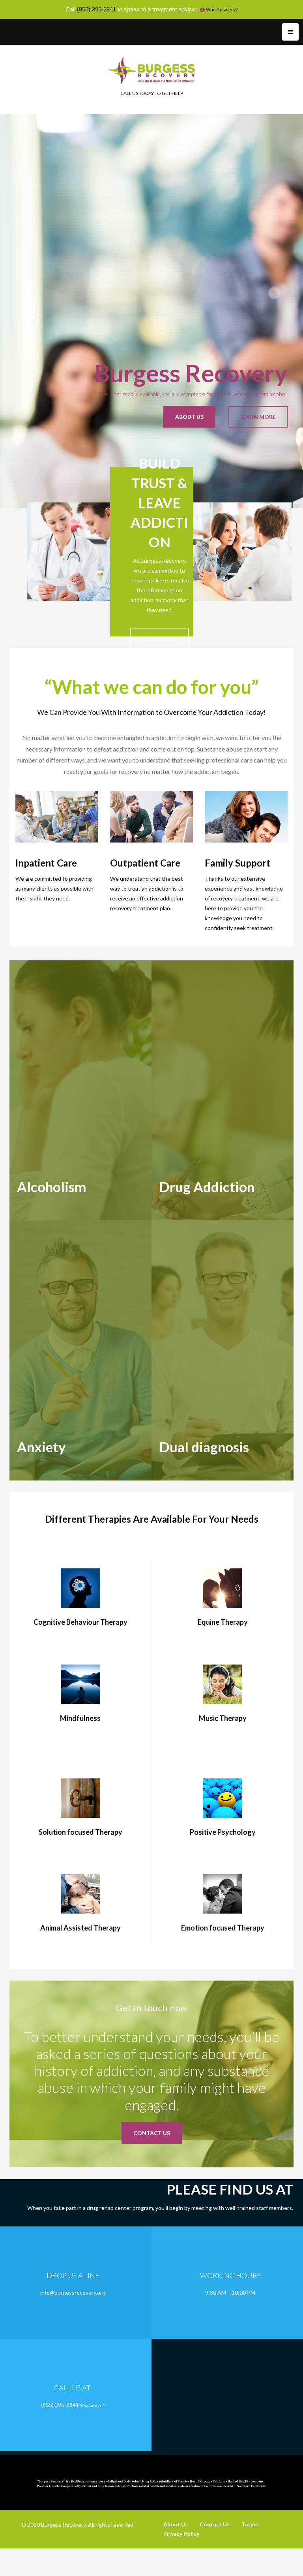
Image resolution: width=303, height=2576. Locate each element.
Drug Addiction (207, 1187)
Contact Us (215, 2524)
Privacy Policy (181, 2534)
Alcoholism (51, 1187)
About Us (176, 2524)
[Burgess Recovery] (152, 70)
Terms (250, 2524)
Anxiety (41, 1447)
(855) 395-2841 (96, 9)
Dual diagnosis (204, 1447)
